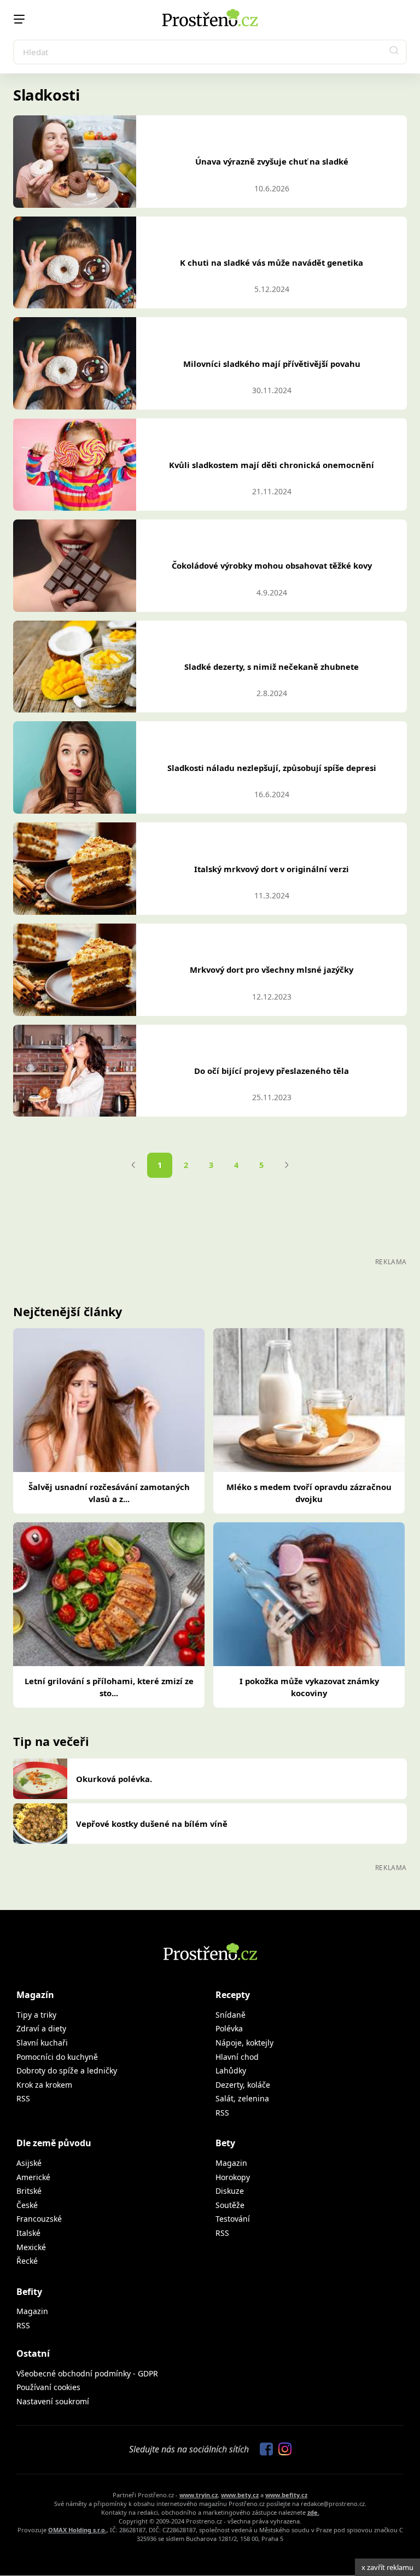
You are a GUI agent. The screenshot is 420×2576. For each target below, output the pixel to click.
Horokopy (233, 2177)
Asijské (29, 2163)
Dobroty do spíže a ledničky (67, 2070)
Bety (225, 2143)
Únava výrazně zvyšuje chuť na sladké (272, 161)
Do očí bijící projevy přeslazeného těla (272, 1071)
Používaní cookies (48, 2387)
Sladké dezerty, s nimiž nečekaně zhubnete (272, 667)
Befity (29, 2292)
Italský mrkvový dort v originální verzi (272, 869)
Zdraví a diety (41, 2028)
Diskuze (230, 2191)
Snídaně (231, 2015)
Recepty (233, 1995)
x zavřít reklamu (387, 2567)
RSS (23, 2098)
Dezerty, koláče (243, 2085)
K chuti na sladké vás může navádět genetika (272, 262)
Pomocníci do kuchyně (57, 2057)
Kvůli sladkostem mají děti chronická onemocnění (272, 465)
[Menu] (19, 19)
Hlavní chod (237, 2057)
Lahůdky (231, 2070)
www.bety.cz (240, 2495)
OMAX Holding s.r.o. (77, 2530)
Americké (33, 2177)
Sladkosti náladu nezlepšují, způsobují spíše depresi (272, 768)
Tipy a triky (36, 2015)
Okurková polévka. (114, 1779)
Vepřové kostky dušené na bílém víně (152, 1824)
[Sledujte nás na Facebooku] (264, 2450)
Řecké (27, 2261)
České (27, 2205)
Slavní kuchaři (42, 2043)
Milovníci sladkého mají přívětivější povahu (272, 364)
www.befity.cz (286, 2495)
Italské (28, 2233)
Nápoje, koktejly (244, 2043)
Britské (29, 2191)
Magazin (231, 2163)
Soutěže (230, 2205)
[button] (394, 52)
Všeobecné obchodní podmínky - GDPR (87, 2373)
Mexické (31, 2247)
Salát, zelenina (242, 2098)
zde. (313, 2512)
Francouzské (39, 2219)
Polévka (229, 2028)
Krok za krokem (44, 2085)
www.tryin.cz (199, 2495)
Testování (233, 2219)
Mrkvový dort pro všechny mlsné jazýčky (272, 969)
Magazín (35, 1995)
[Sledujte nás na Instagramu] (282, 2450)
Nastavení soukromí (53, 2401)
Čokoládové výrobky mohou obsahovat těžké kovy (272, 565)
